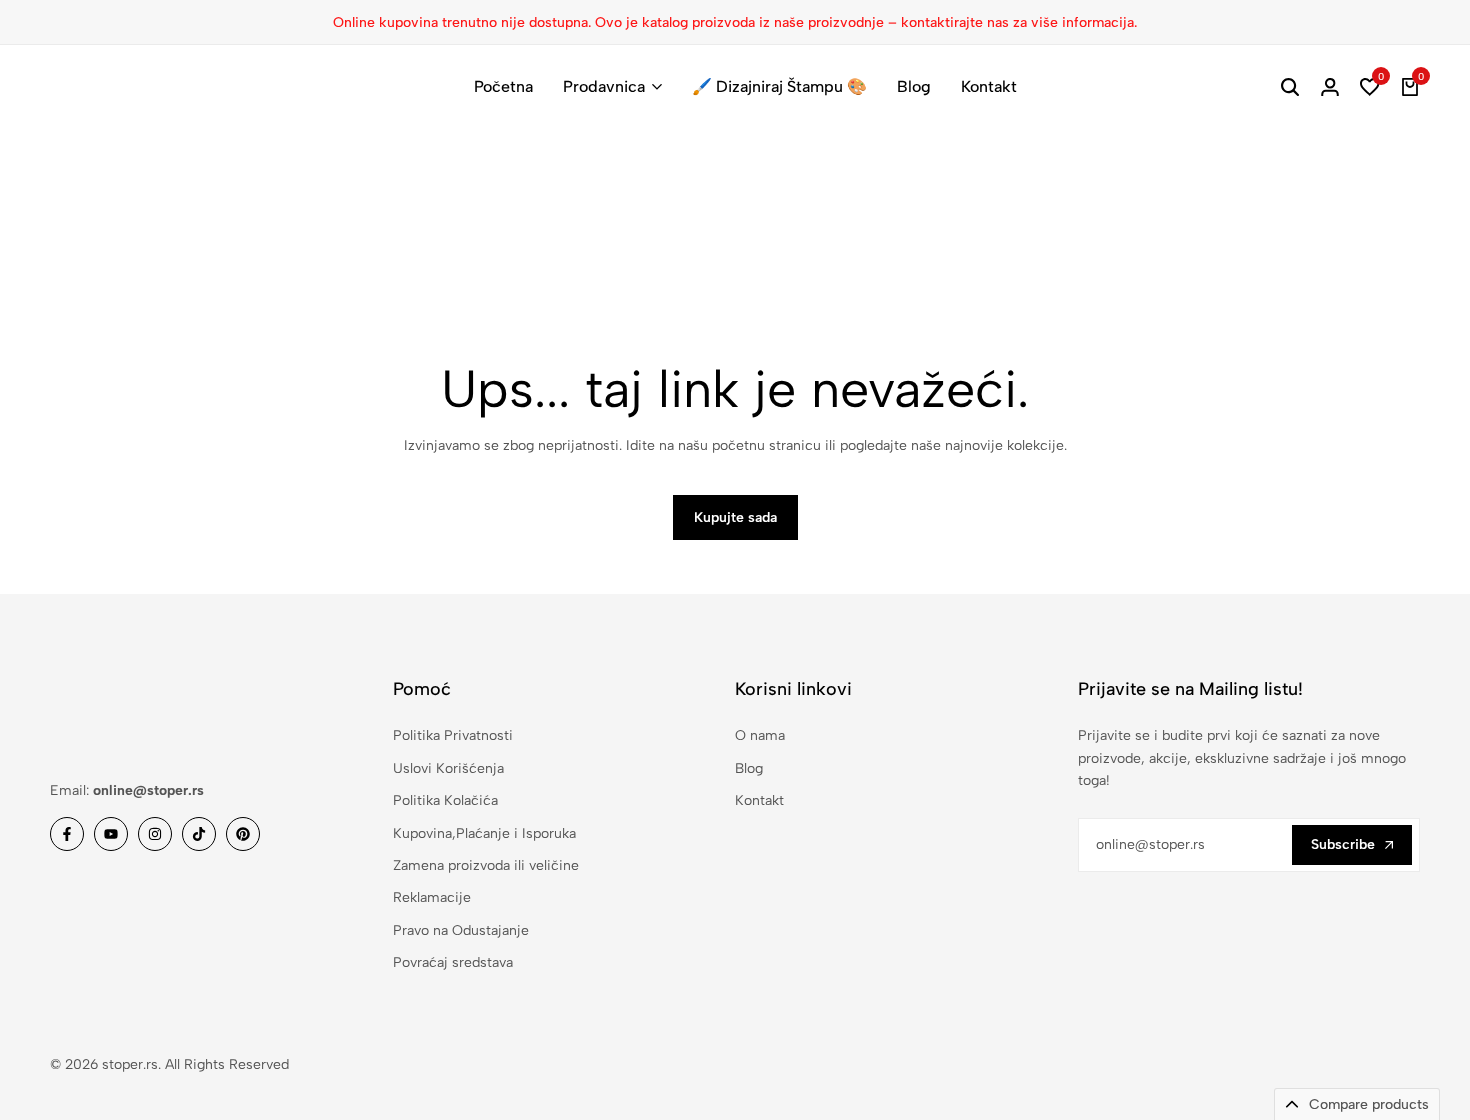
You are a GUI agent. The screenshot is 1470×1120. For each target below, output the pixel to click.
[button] (1370, 87)
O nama (760, 735)
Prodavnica (604, 86)
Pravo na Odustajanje (461, 930)
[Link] (67, 834)
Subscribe (1343, 844)
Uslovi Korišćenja (448, 768)
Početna (503, 86)
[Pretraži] (1290, 87)
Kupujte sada (735, 517)
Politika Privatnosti (453, 735)
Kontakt (989, 86)
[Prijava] (1330, 87)
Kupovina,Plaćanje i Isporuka (484, 833)
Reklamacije (432, 897)
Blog (914, 86)
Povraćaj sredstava (453, 962)
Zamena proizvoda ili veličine (486, 865)
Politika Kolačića (445, 800)
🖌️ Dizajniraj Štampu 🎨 (779, 86)
